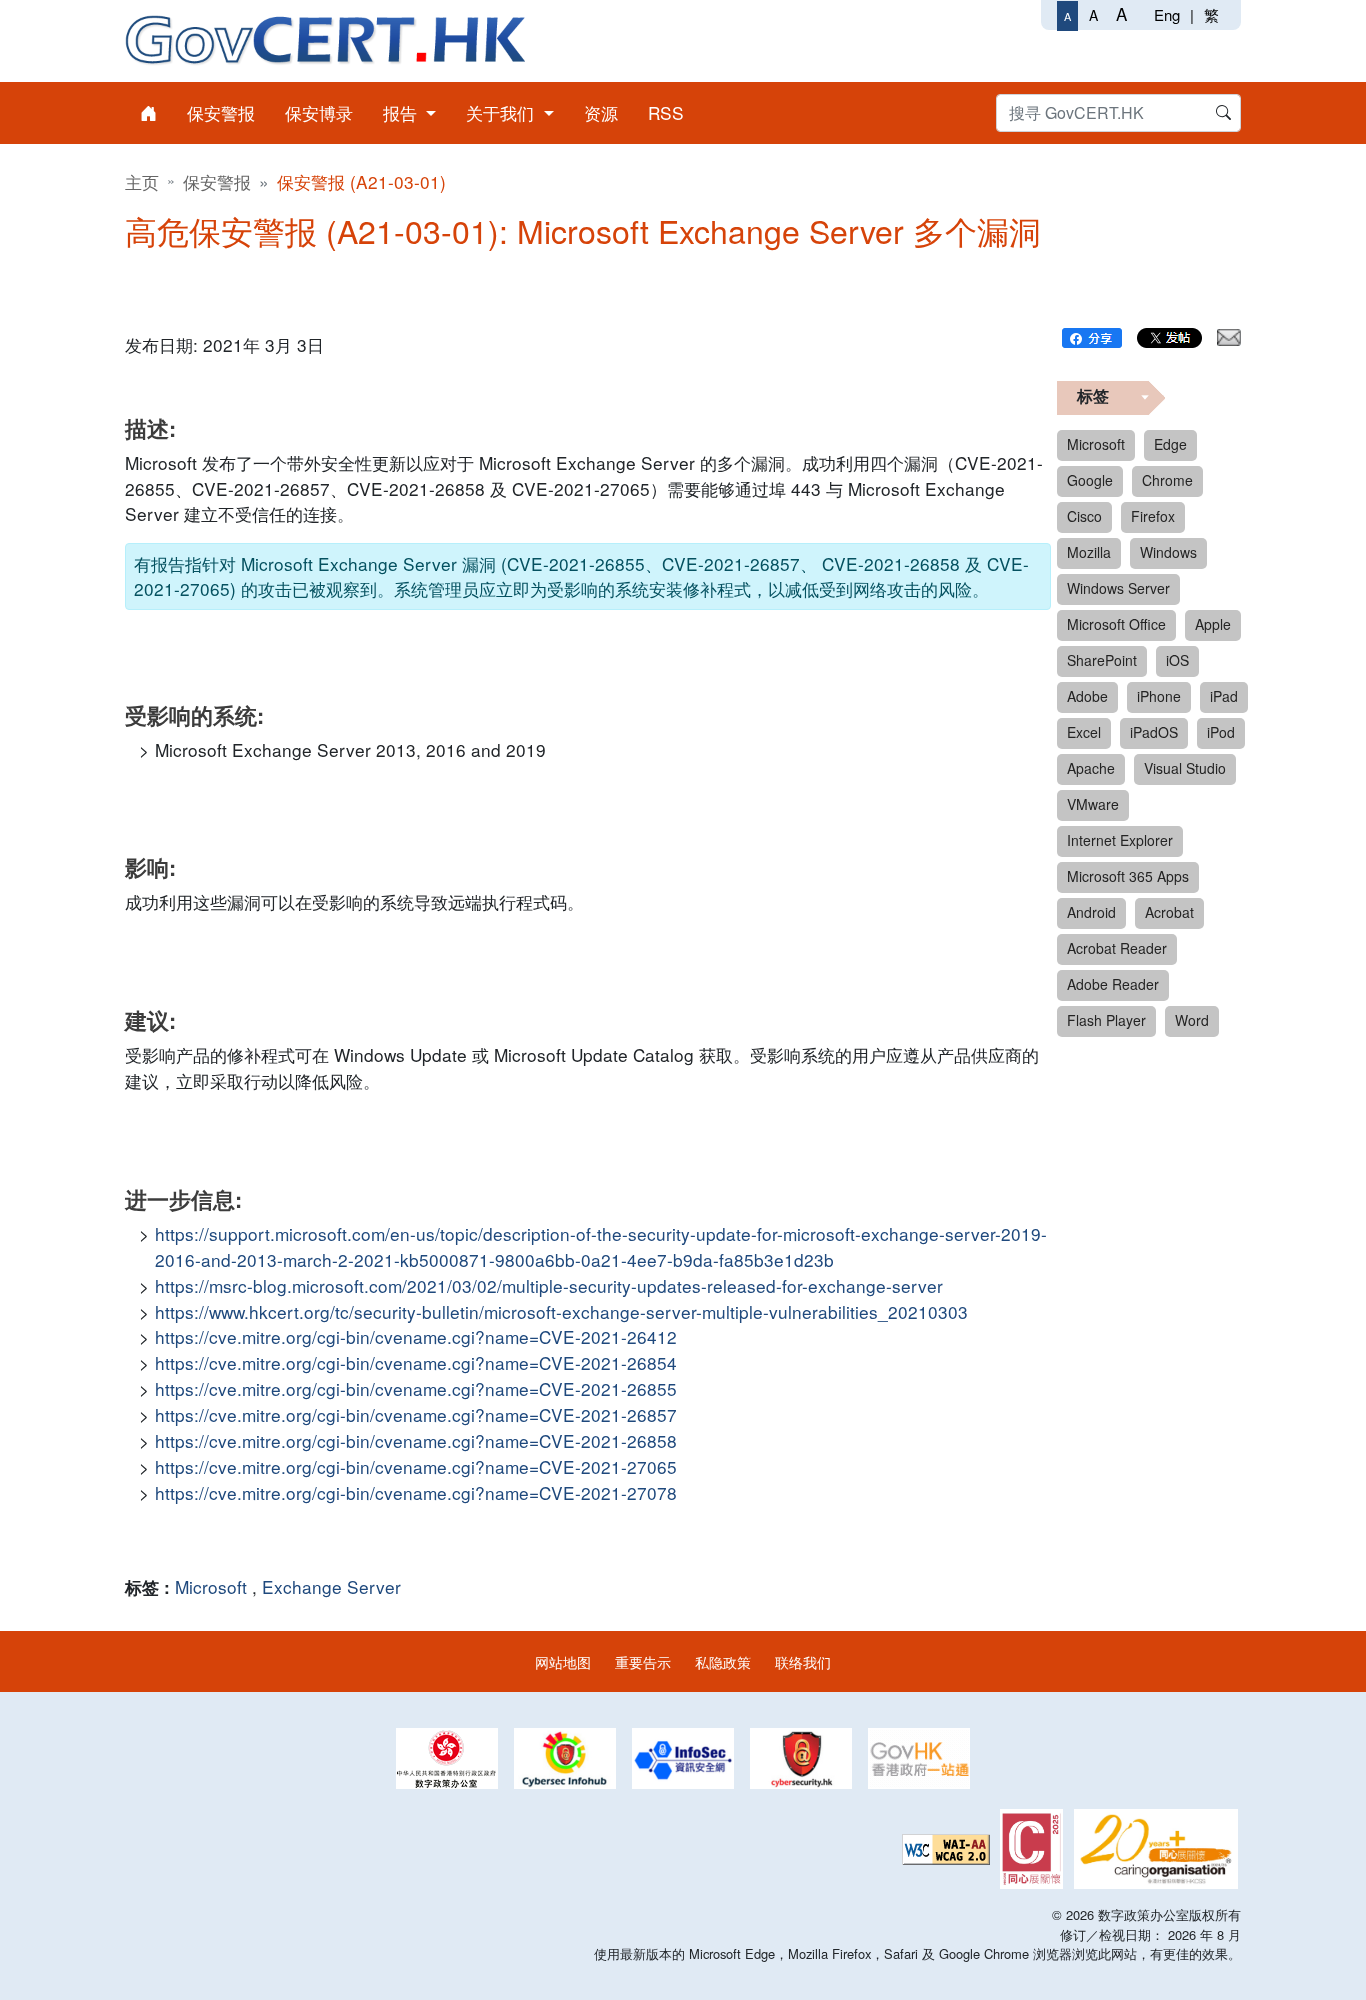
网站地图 (563, 1661)
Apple (1213, 624)
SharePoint (1102, 660)
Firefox (1153, 516)
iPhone (1159, 696)
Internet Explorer (1120, 840)
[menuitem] (148, 113)
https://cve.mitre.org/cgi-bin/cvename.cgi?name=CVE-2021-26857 (416, 1414)
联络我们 (803, 1661)
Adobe (1087, 696)
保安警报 (217, 181)
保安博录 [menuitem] (319, 112)
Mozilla (1089, 552)
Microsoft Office (1116, 624)
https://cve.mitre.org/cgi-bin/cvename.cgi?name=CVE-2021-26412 (416, 1336)
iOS (1177, 660)
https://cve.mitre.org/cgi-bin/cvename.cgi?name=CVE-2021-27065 (416, 1466)
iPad (1224, 696)
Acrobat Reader (1117, 948)
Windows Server (1118, 588)
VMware (1093, 804)
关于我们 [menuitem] (502, 112)
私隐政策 (723, 1661)
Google (1090, 480)
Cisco (1084, 516)
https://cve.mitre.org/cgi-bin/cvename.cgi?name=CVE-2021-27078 (416, 1492)
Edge (1170, 444)
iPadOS (1154, 732)
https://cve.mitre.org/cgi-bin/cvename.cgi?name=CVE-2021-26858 (416, 1440)
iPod (1221, 732)
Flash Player (1106, 1020)
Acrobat (1169, 912)
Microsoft (211, 1586)
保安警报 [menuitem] (221, 112)
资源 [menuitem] (601, 112)
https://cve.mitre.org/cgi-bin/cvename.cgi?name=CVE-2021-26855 (416, 1388)
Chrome (1167, 480)
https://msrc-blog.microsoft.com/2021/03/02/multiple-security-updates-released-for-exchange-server (549, 1285)
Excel (1084, 732)
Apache (1091, 768)
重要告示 (643, 1661)
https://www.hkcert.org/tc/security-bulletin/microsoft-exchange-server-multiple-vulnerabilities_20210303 (561, 1311)
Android (1091, 912)
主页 (142, 181)
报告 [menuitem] (402, 112)
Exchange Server (331, 1586)
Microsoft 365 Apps (1128, 876)
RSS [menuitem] (666, 112)
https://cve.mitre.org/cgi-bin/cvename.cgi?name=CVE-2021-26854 (416, 1362)
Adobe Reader (1113, 984)
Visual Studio (1185, 768)
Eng (1167, 14)
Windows (1168, 552)
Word (1192, 1020)
